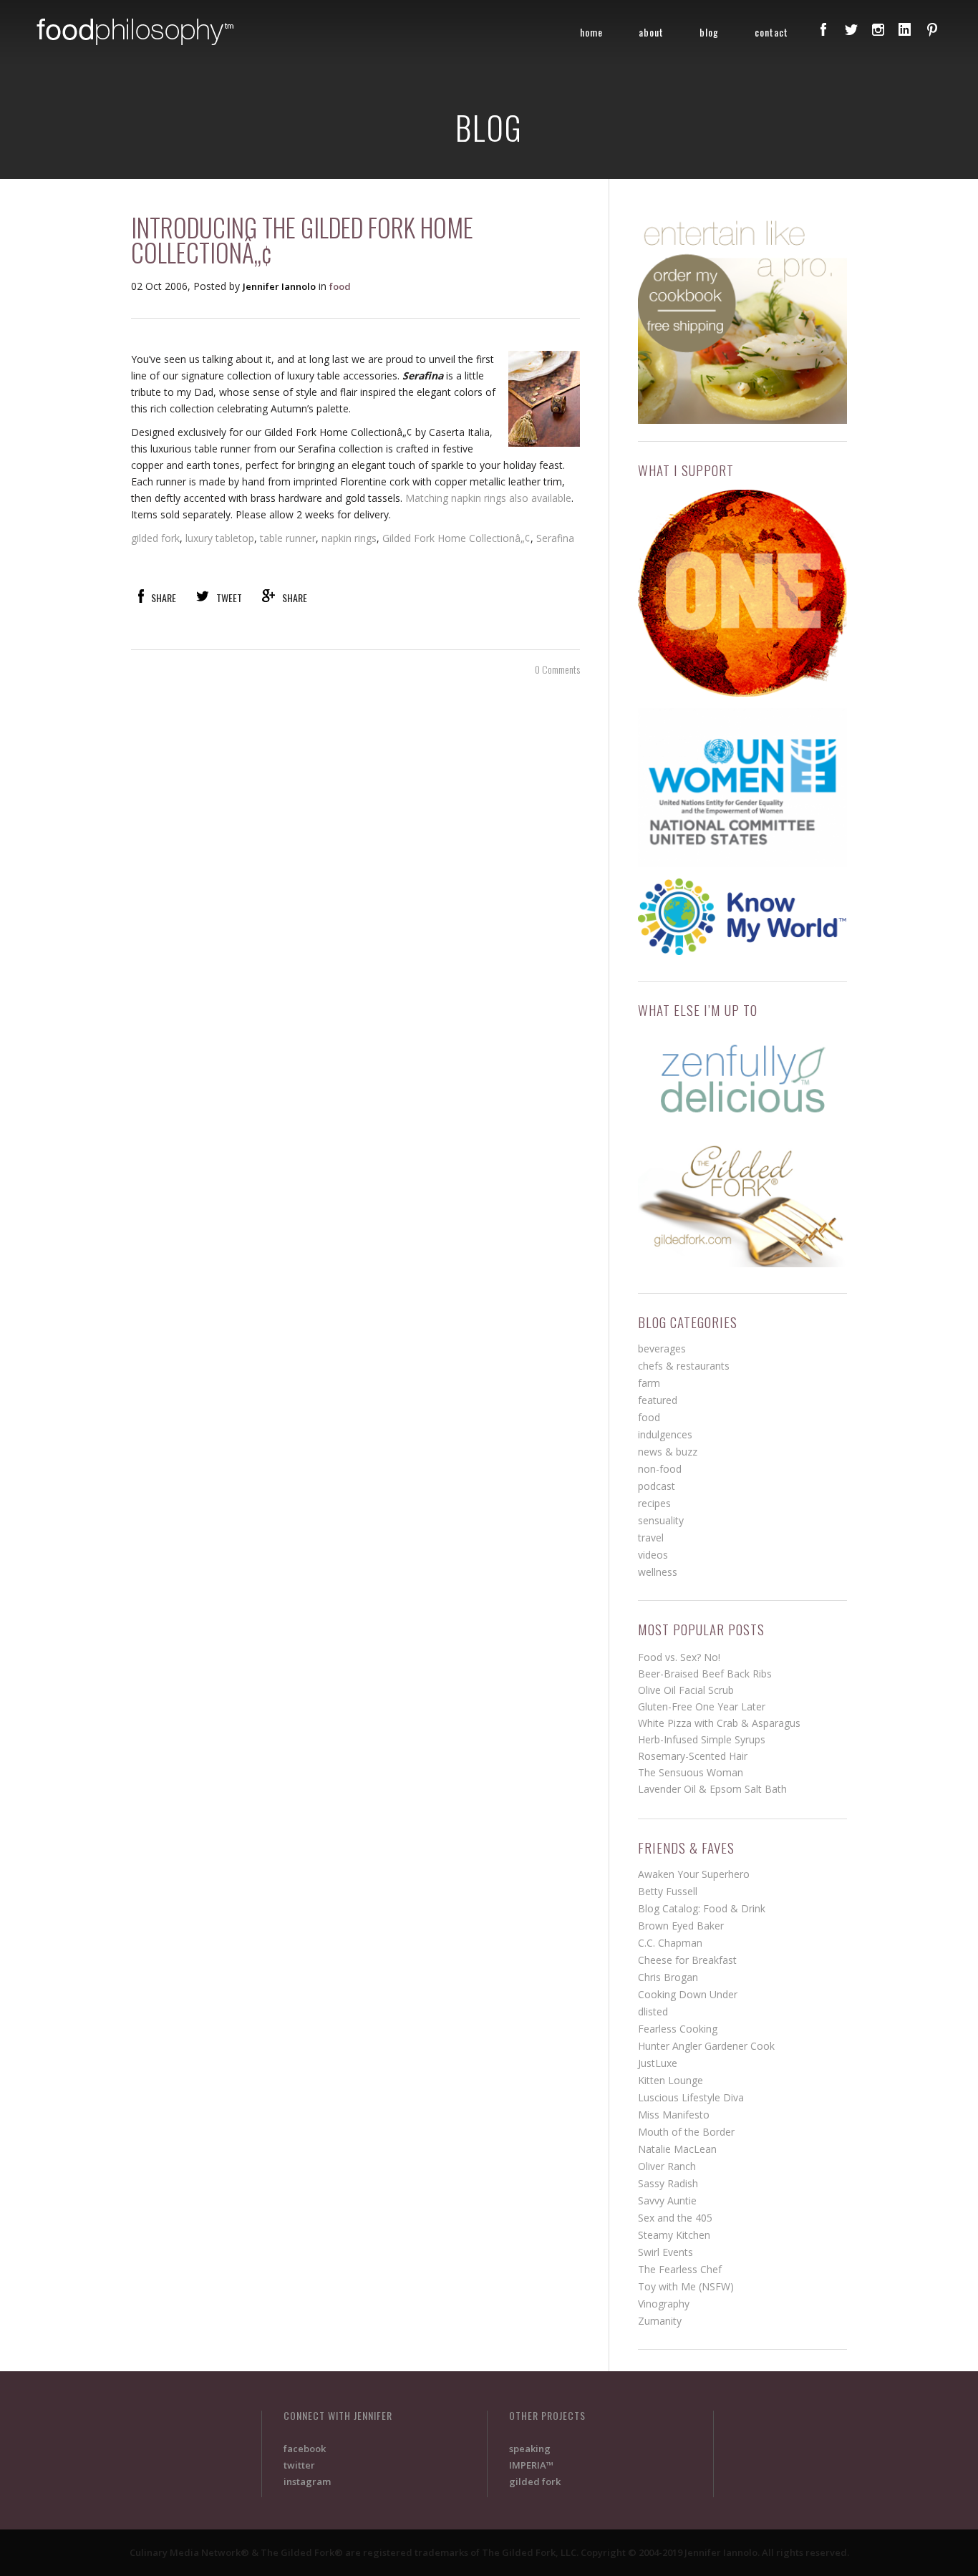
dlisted (653, 2011)
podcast (657, 1486)
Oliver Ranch (667, 2166)
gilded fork (155, 538)
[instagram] (878, 29)
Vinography (664, 2304)
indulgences (665, 1434)
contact (771, 32)
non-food (660, 1469)
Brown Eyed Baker (681, 1926)
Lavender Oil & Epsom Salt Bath (712, 1789)
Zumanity (660, 2321)
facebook (305, 2449)
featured (658, 1400)
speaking (530, 2449)
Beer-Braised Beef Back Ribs (705, 1674)
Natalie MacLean (677, 2149)
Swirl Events (665, 2252)
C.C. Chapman (670, 1943)
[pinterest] (932, 29)
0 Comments (557, 669)
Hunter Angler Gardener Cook (706, 2046)
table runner (288, 538)
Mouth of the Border (686, 2132)
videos (653, 1555)
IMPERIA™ (531, 2465)
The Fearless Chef (680, 2269)
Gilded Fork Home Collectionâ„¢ (456, 538)
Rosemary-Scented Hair (693, 1756)
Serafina (555, 538)
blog (709, 32)
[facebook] (823, 29)
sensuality (661, 1520)
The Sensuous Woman (691, 1772)
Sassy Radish (668, 2183)
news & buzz (668, 1452)
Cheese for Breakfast (687, 1960)
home (591, 32)
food (340, 286)
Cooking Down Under (688, 1994)
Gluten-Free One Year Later (702, 1706)
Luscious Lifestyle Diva (691, 2097)
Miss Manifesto (674, 2115)
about (651, 32)
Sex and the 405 (675, 2218)
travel (651, 1538)
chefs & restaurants (684, 1366)
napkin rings (349, 538)
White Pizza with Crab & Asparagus (719, 1723)
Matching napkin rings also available (488, 498)
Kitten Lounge (670, 2080)
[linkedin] (905, 29)
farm (649, 1383)
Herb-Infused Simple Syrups (702, 1739)
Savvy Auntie (667, 2200)
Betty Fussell (668, 1891)
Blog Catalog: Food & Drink (702, 1908)
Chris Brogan (668, 1977)
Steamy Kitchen (674, 2235)
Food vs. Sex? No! (679, 1657)
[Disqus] (355, 904)
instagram (307, 2481)
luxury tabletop (220, 538)
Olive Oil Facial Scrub (686, 1690)
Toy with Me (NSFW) (686, 2286)
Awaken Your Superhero (694, 1874)
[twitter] (851, 29)
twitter (299, 2465)
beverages (662, 1348)
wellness (658, 1572)
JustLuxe (658, 2063)
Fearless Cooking (678, 2029)
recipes (654, 1503)
